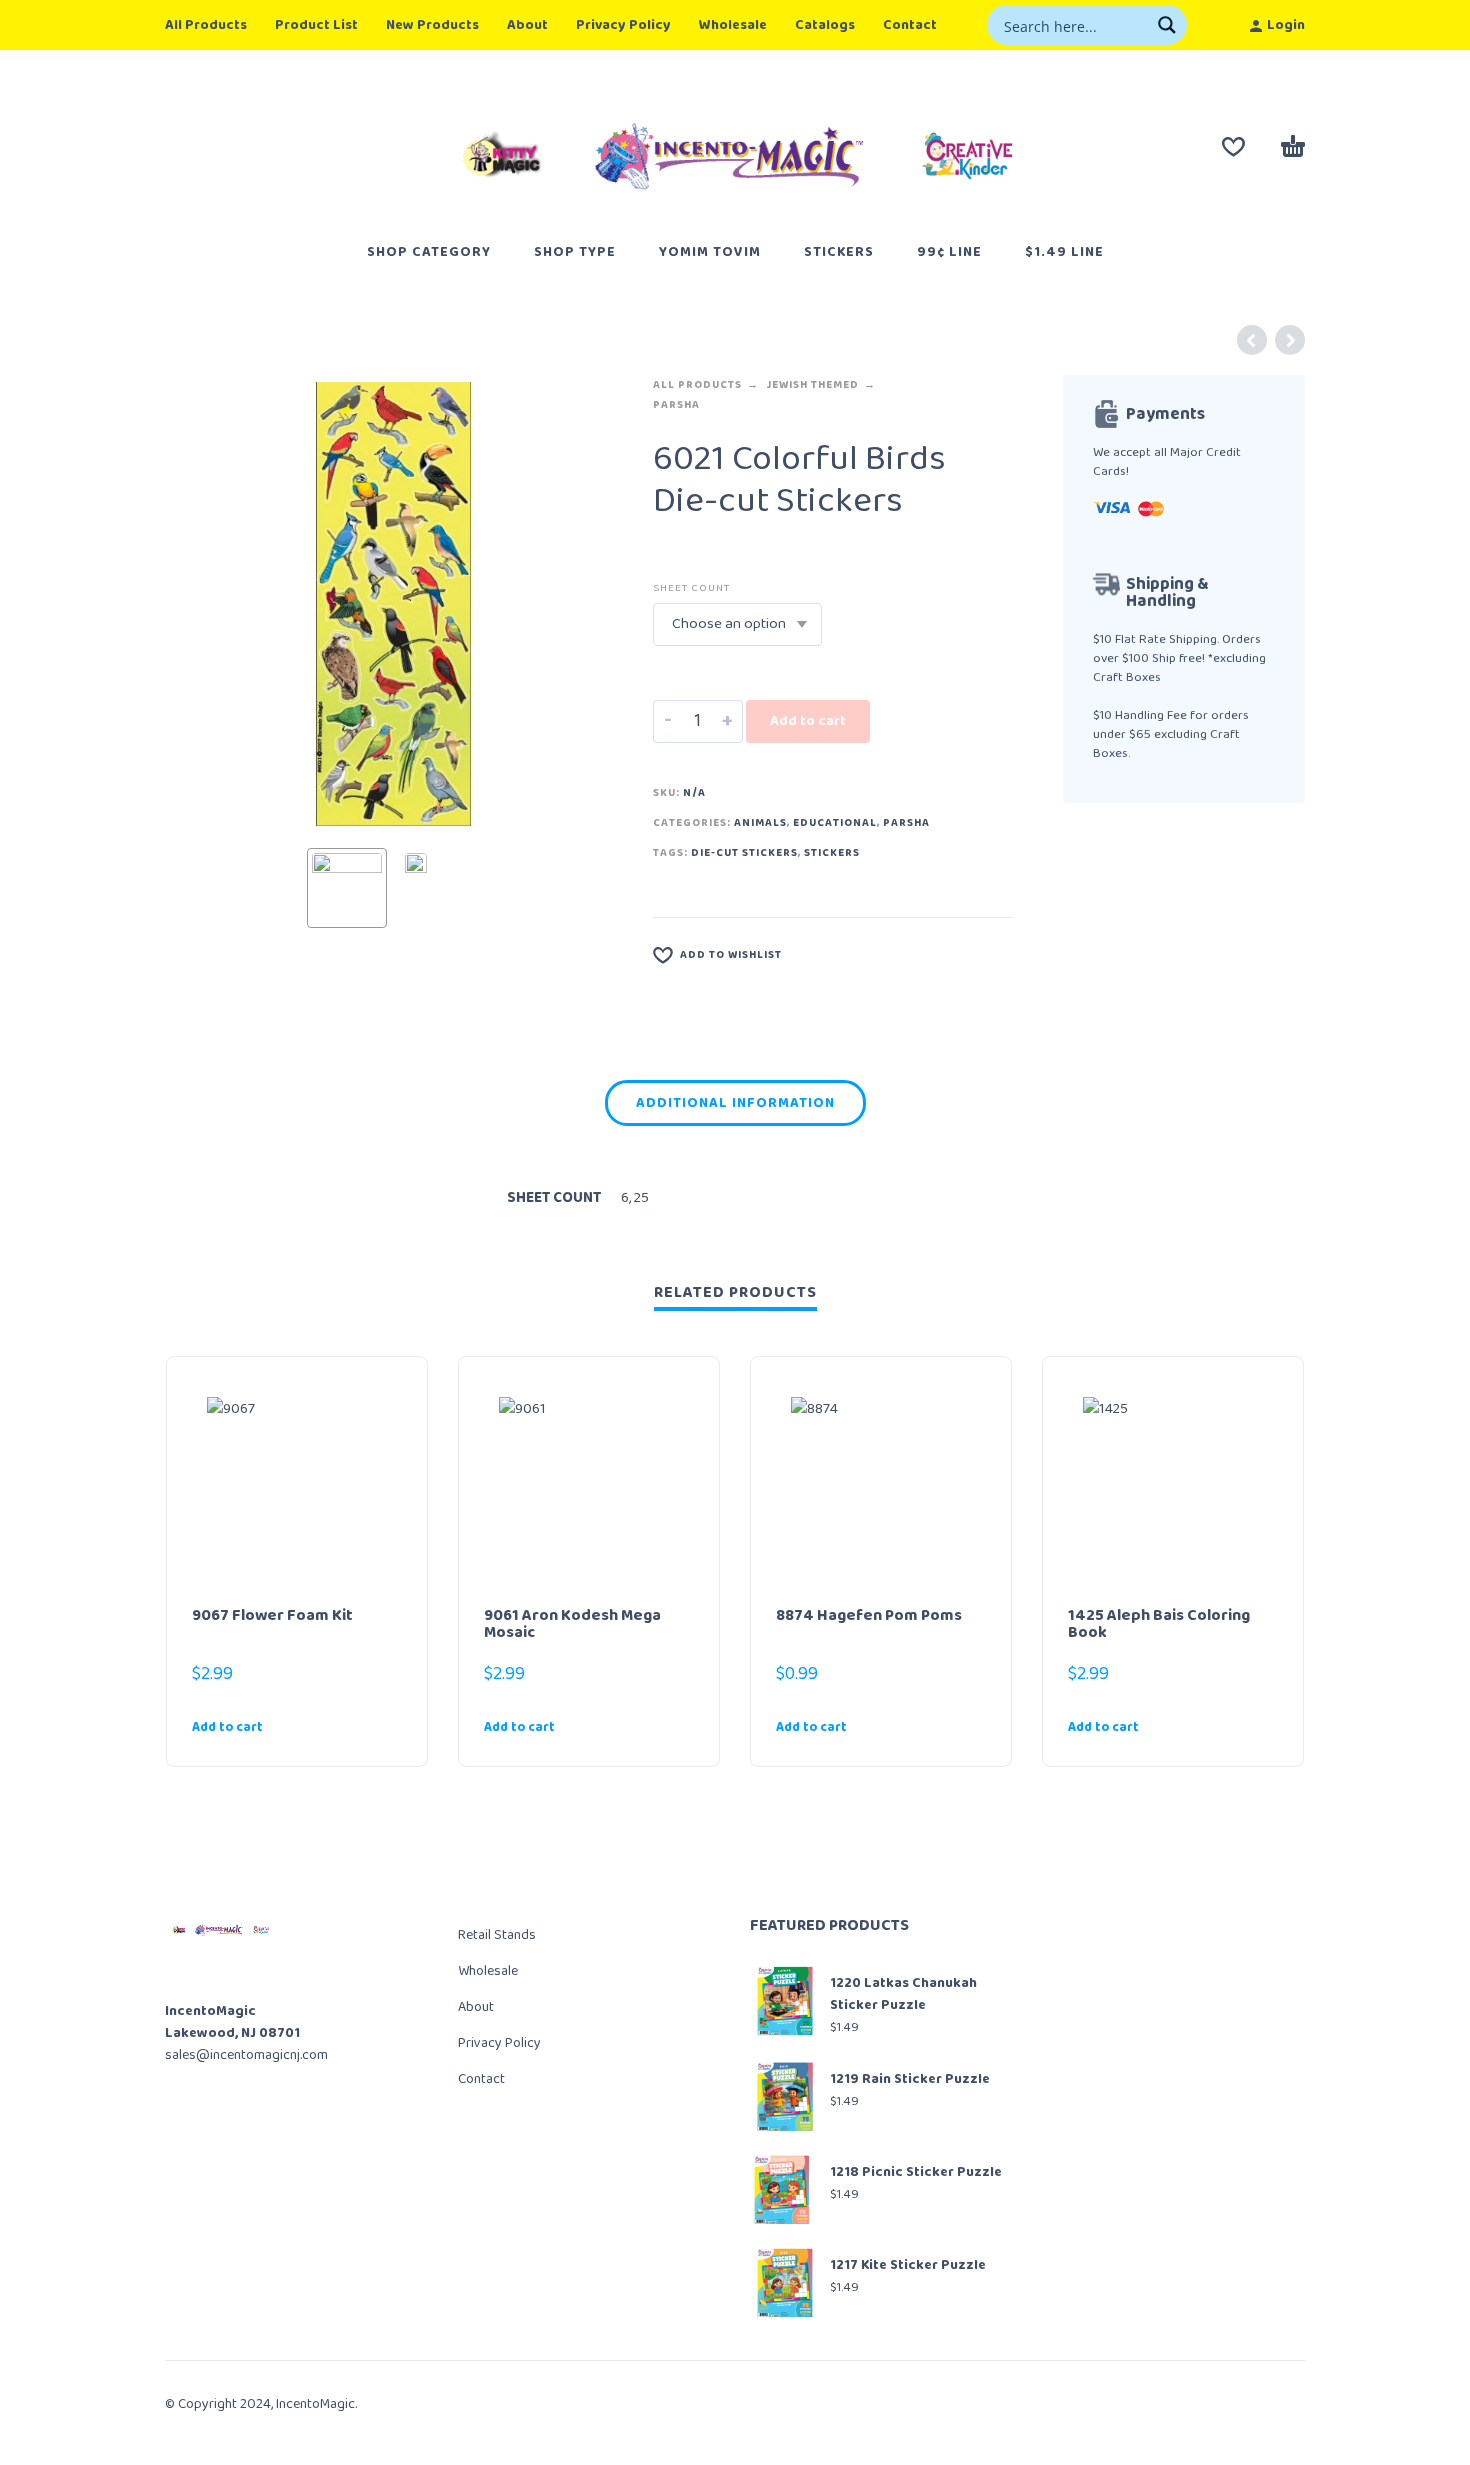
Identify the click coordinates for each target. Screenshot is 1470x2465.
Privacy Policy (623, 25)
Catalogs (825, 25)
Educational (835, 823)
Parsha (676, 405)
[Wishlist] (1233, 147)
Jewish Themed (812, 385)
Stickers (832, 853)
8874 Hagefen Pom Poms (869, 1615)
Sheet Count (691, 588)
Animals (760, 823)
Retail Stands (497, 1935)
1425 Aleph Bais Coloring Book (1159, 1624)
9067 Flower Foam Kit (272, 1615)
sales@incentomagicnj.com (246, 2055)
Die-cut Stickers (744, 853)
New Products (432, 25)
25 (641, 1198)
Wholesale (733, 25)
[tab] (735, 1107)
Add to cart (808, 721)
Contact (910, 25)
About (527, 25)
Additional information (735, 1103)
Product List (316, 25)
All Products (206, 25)
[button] (261, 1727)
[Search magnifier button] (1167, 25)
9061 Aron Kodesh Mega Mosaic (572, 1624)
